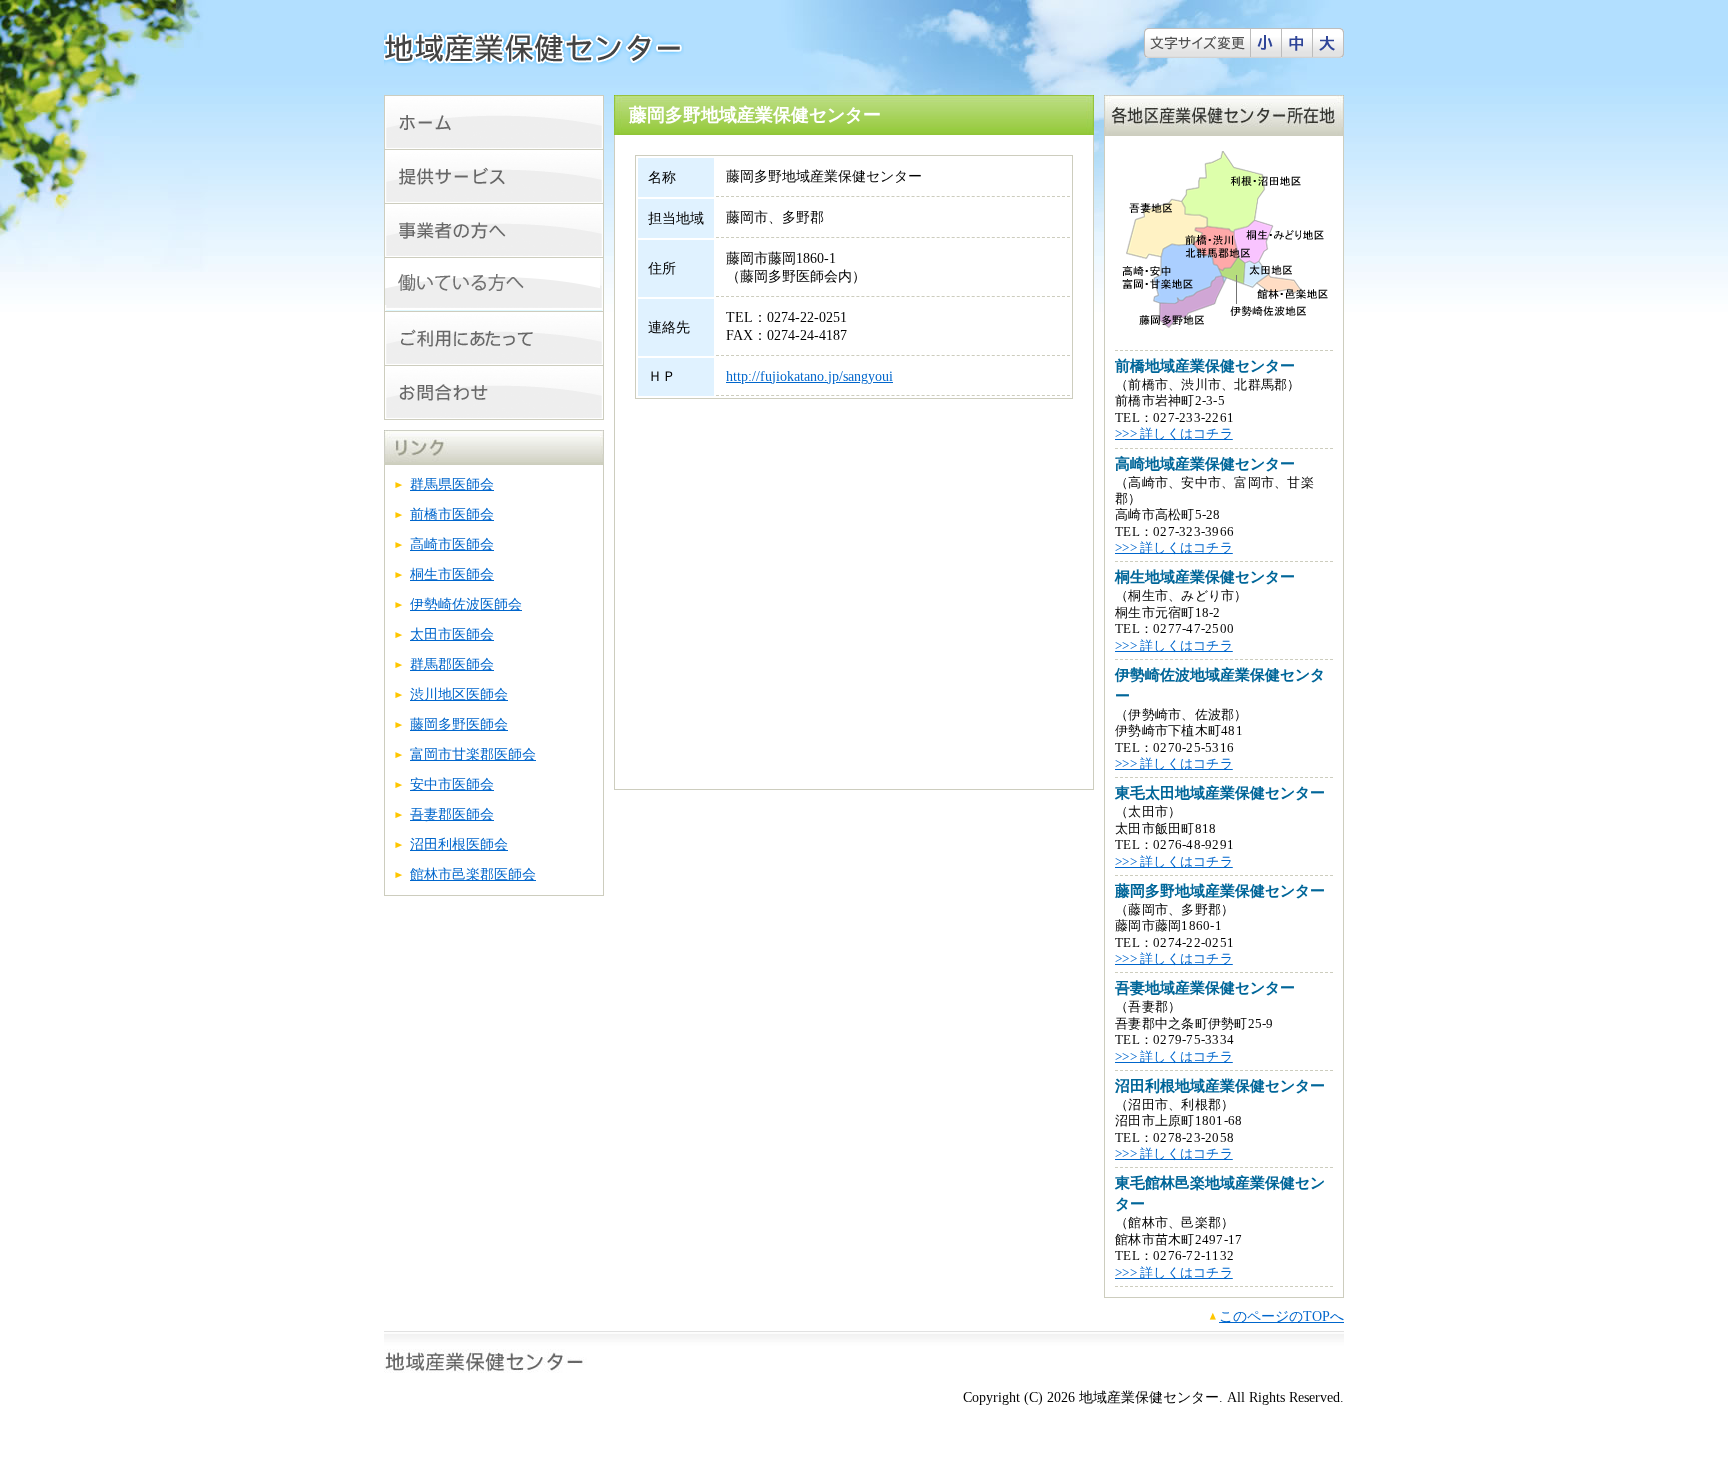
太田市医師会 (452, 634)
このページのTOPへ (1281, 1316)
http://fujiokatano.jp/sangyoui (809, 376)
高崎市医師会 (452, 544)
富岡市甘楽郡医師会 (473, 754)
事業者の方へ (494, 230)
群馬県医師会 (452, 484)
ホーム (494, 122)
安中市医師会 (452, 784)
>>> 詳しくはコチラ (1174, 434)
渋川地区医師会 (459, 694)
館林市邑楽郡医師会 (473, 874)
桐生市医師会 (452, 574)
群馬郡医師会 (452, 664)
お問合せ (494, 392)
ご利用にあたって (494, 338)
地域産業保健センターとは (494, 176)
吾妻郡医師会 (452, 814)
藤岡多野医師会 (459, 724)
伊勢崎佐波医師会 (466, 604)
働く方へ (494, 284)
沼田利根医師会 (459, 844)
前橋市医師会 (452, 514)
